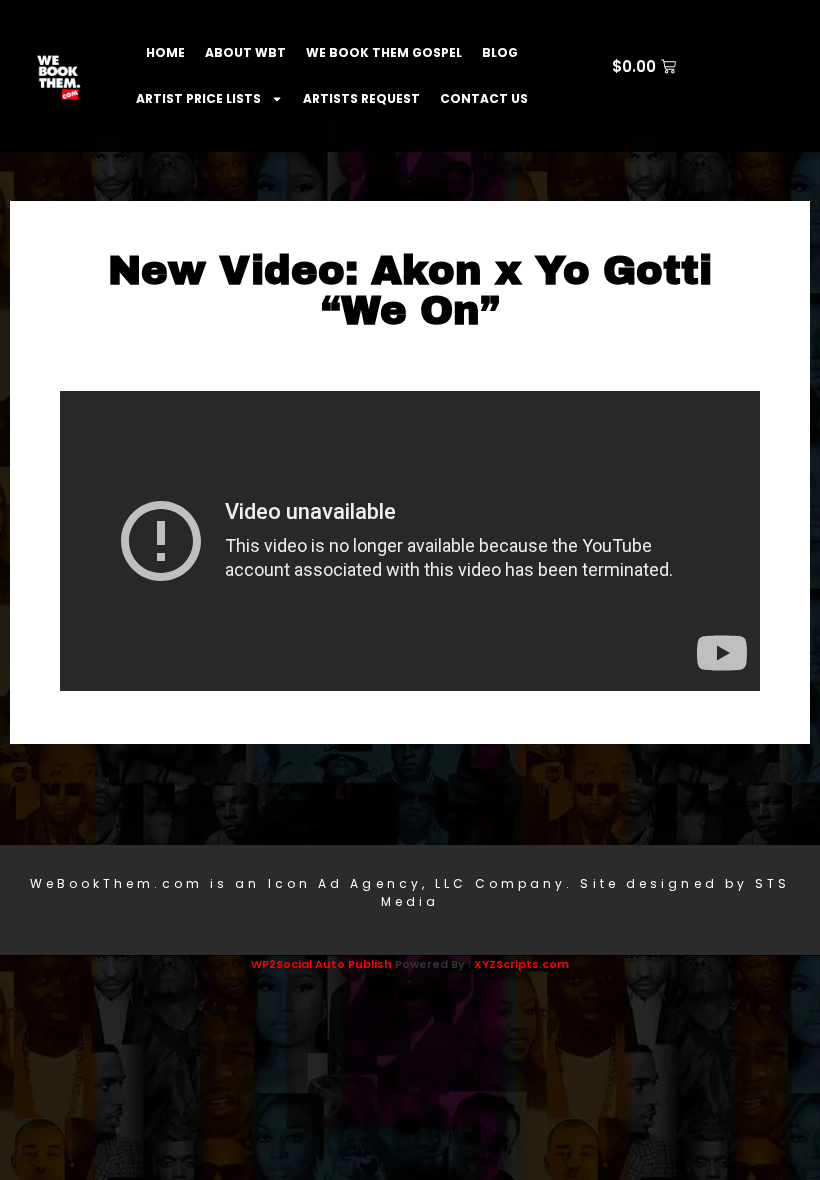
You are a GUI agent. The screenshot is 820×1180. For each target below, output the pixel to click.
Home (165, 52)
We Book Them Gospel (384, 52)
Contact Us (484, 98)
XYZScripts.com (521, 964)
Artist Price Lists (198, 98)
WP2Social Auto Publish (321, 964)
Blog (500, 52)
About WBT (245, 52)
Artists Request (361, 98)
